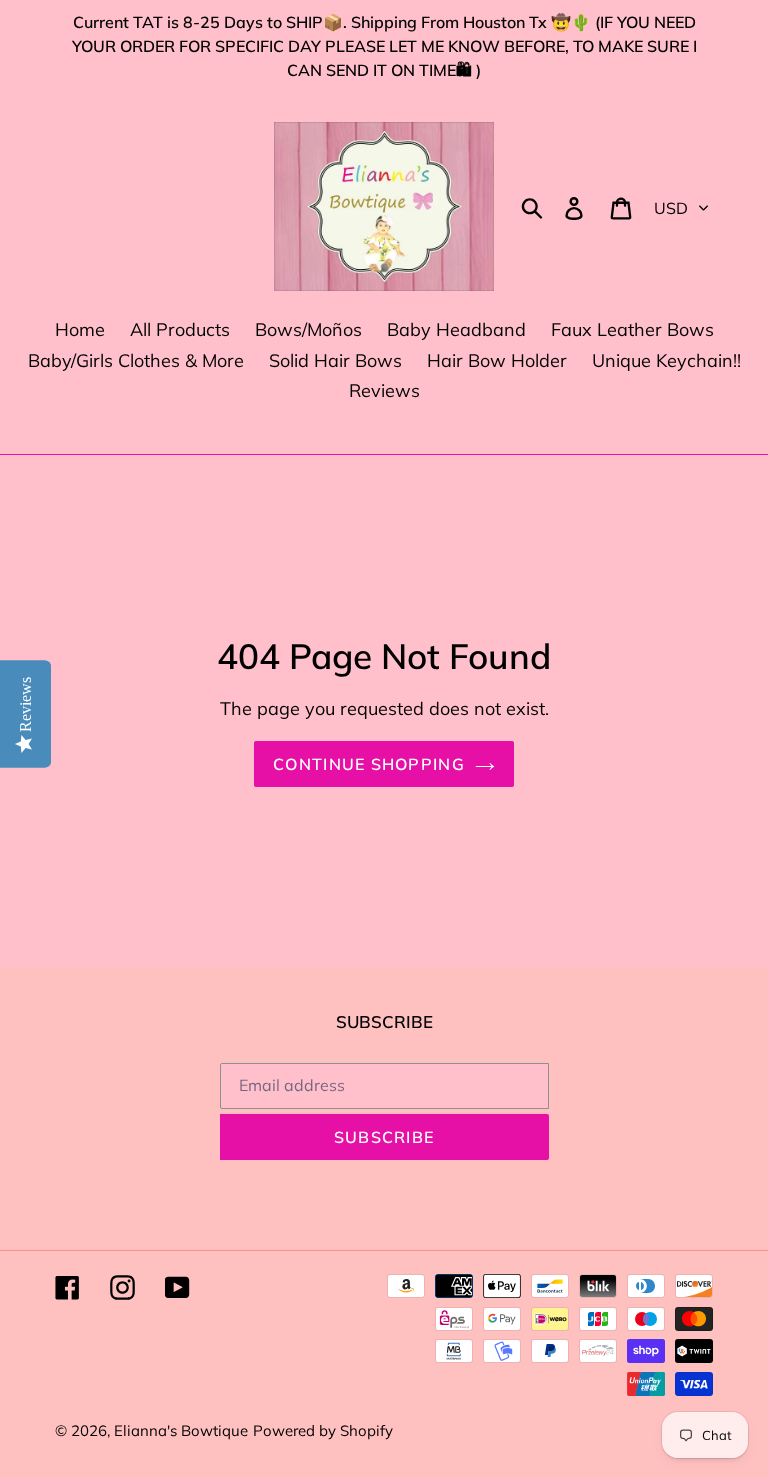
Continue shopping (369, 764)
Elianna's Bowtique (181, 1430)
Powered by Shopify (323, 1430)
